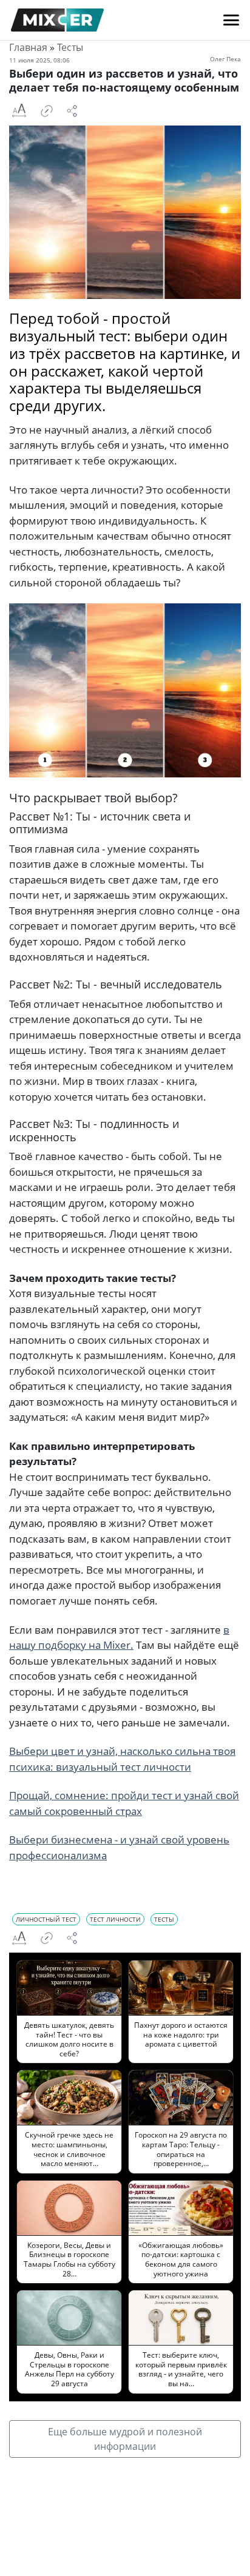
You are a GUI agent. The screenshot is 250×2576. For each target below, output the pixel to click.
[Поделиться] (72, 111)
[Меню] (231, 20)
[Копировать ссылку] (47, 111)
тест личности (115, 1919)
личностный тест (46, 1919)
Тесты (70, 47)
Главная (28, 47)
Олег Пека (225, 59)
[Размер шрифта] (19, 111)
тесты (164, 1919)
